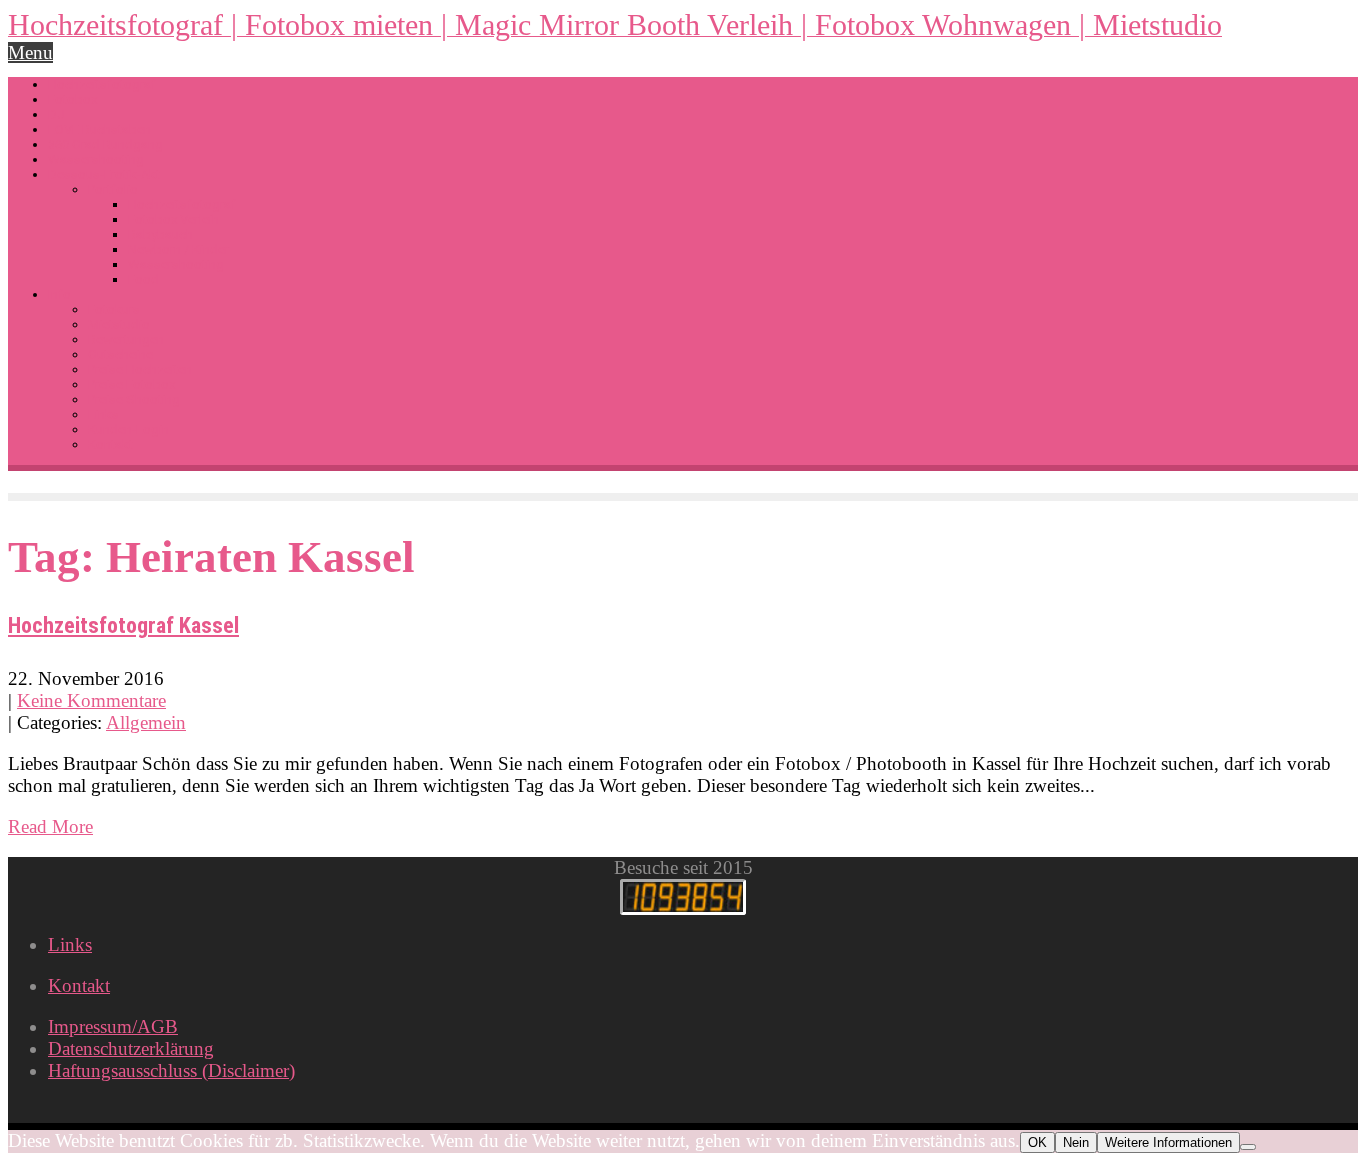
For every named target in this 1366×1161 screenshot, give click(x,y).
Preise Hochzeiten (140, 369)
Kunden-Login (128, 429)
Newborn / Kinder (178, 249)
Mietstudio (119, 324)
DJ (56, 114)
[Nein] (1248, 1147)
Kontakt (110, 444)
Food (143, 279)
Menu (30, 52)
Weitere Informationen (1168, 1142)
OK (1037, 1142)
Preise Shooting (134, 399)
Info (59, 294)
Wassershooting (96, 159)
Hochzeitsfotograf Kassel (123, 625)
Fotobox (72, 99)
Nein (1076, 1142)
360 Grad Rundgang (105, 144)
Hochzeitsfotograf (102, 84)
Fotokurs (114, 309)
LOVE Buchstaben (99, 129)
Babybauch (160, 234)
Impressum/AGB (113, 1026)
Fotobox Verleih (173, 219)
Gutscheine (120, 354)
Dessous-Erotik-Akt (104, 174)
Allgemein (146, 722)
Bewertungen (126, 339)
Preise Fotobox (131, 384)
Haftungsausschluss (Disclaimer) (171, 1070)
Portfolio (113, 189)
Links (103, 414)
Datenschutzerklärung (131, 1048)
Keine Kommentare (91, 700)
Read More (50, 826)
